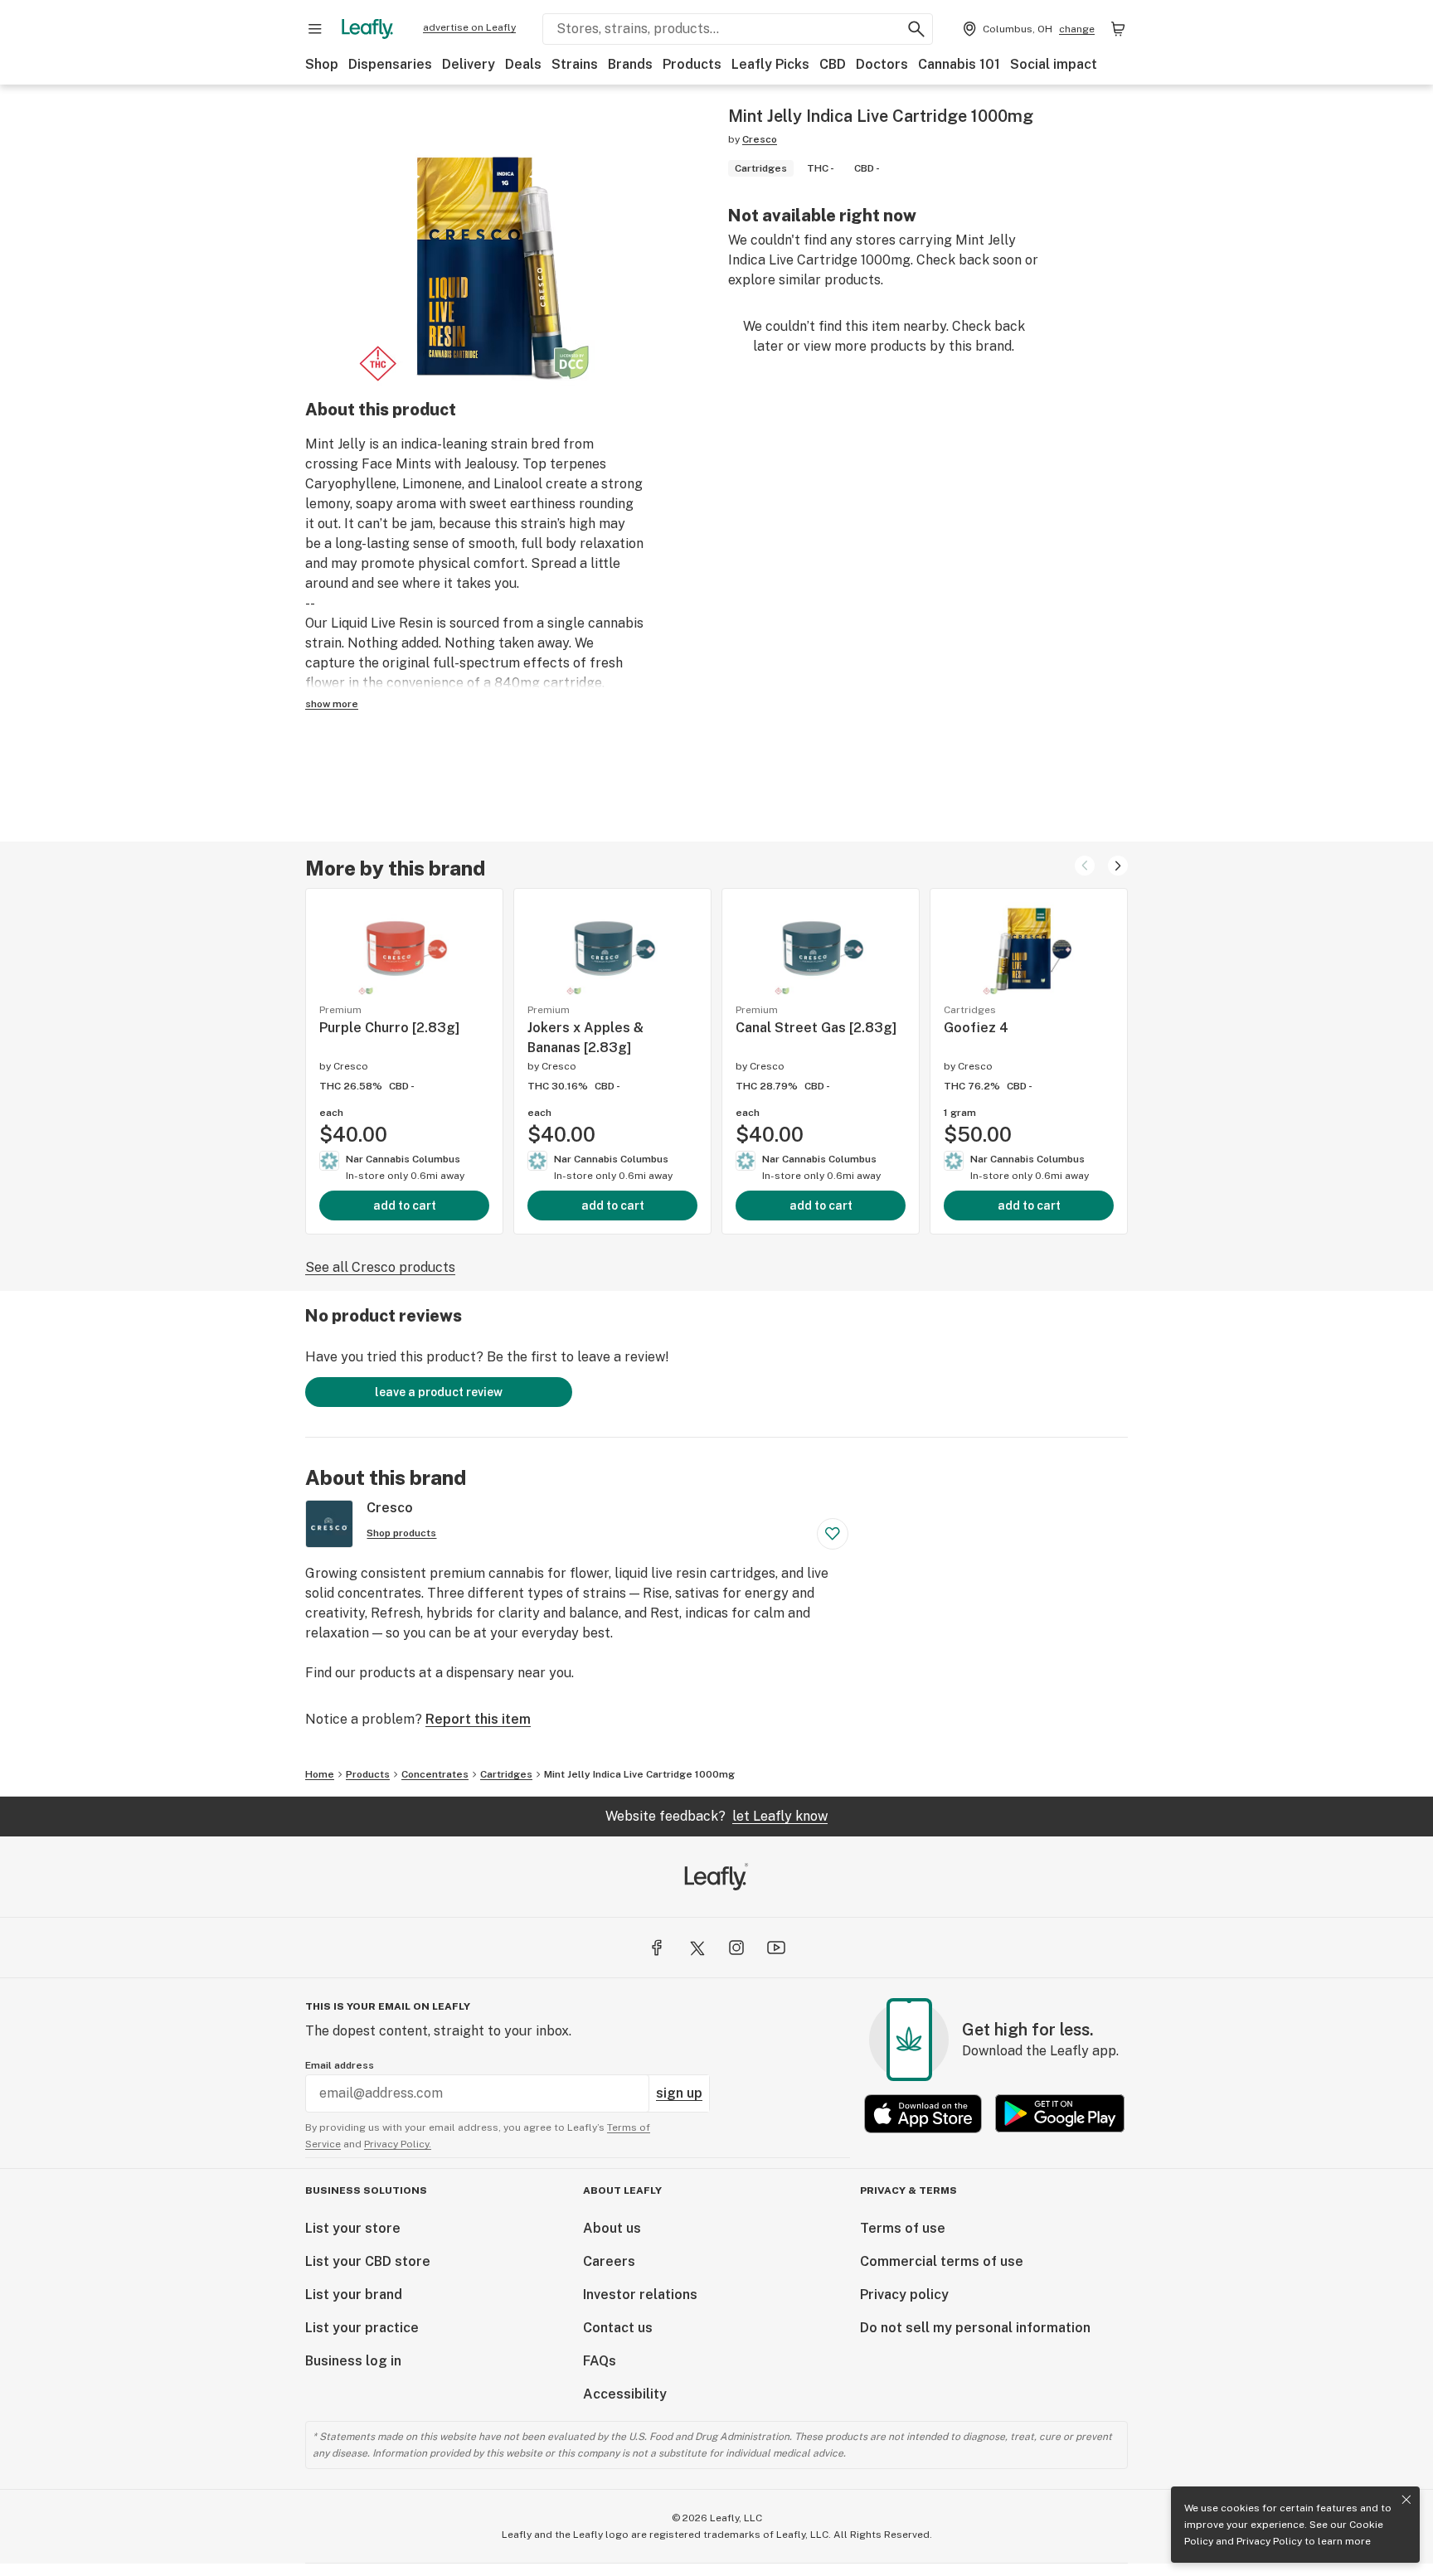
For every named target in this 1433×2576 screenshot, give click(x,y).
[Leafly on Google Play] (1060, 2114)
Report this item (478, 1719)
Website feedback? (716, 1816)
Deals (523, 64)
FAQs (600, 2361)
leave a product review (439, 1392)
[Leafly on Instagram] (736, 1948)
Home (320, 1774)
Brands (630, 64)
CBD (833, 64)
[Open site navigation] (315, 29)
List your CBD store (368, 2261)
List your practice (362, 2328)
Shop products (401, 1533)
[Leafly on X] (697, 1948)
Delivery (469, 64)
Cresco (760, 139)
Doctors (882, 64)
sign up (679, 2093)
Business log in (353, 2361)
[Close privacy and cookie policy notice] (1406, 2500)
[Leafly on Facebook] (657, 1948)
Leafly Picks (770, 64)
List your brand (354, 2295)
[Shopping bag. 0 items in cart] (1118, 29)
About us (612, 2228)
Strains (575, 64)
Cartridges (506, 1774)
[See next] (1118, 866)
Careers (609, 2261)
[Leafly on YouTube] (776, 1948)
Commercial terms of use (942, 2261)
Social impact (1054, 64)
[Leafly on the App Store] (923, 2114)
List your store (353, 2228)
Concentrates (435, 1774)
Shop (322, 64)
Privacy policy (904, 2295)
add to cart (405, 1206)
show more (332, 704)
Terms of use (903, 2228)
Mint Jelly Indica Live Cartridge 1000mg (639, 1774)
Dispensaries (390, 64)
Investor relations (640, 2295)
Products (692, 64)
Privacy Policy (1269, 2541)
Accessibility (625, 2394)
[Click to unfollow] (833, 1534)
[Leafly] (367, 29)
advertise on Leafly (469, 27)
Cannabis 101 (959, 64)
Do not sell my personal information (975, 2328)
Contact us (618, 2328)
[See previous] (1085, 866)
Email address (340, 2065)
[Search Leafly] (916, 29)
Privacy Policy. (398, 2144)
